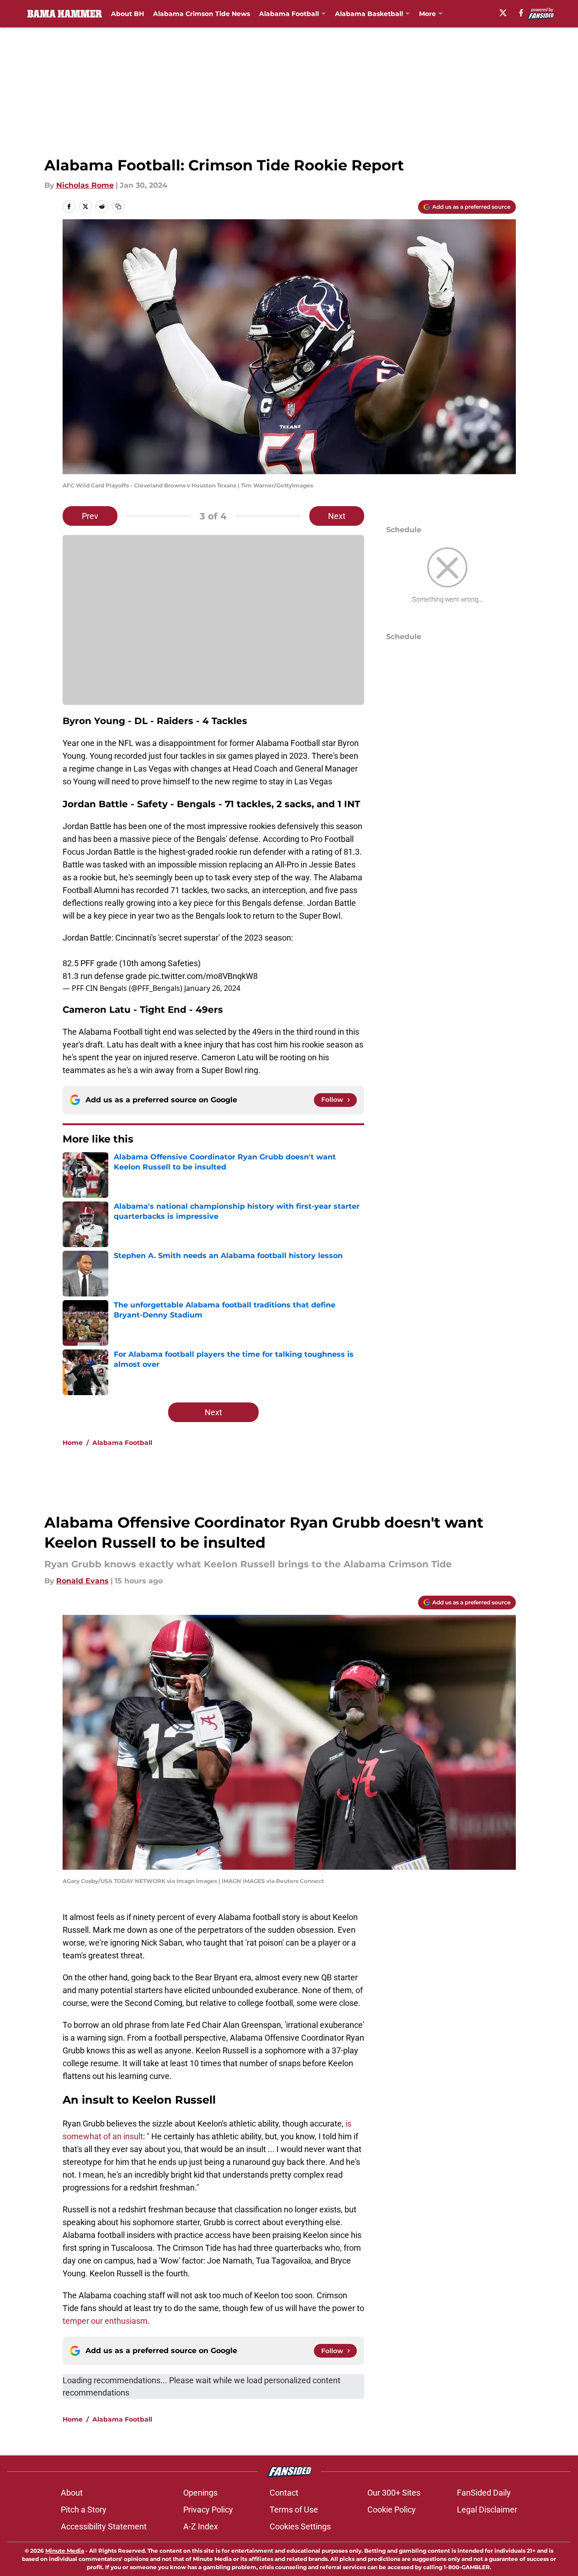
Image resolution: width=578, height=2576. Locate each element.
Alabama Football (289, 14)
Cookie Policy (392, 2510)
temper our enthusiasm (105, 2321)
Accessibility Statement (104, 2526)
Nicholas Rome (85, 185)
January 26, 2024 (212, 988)
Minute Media (65, 2551)
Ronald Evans (82, 1581)
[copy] (118, 206)
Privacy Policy (208, 2510)
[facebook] (521, 13)
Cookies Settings (300, 2526)
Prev (90, 516)
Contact (284, 2493)
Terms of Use (294, 2510)
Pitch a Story (84, 2510)
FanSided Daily (484, 2493)
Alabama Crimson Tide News (202, 14)
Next (337, 516)
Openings (200, 2493)
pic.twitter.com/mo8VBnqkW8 (203, 976)
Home (73, 1443)
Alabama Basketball (369, 14)
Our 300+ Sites (394, 2493)
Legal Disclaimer (487, 2510)
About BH (127, 14)
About (72, 2493)
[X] (503, 13)
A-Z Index (201, 2526)
